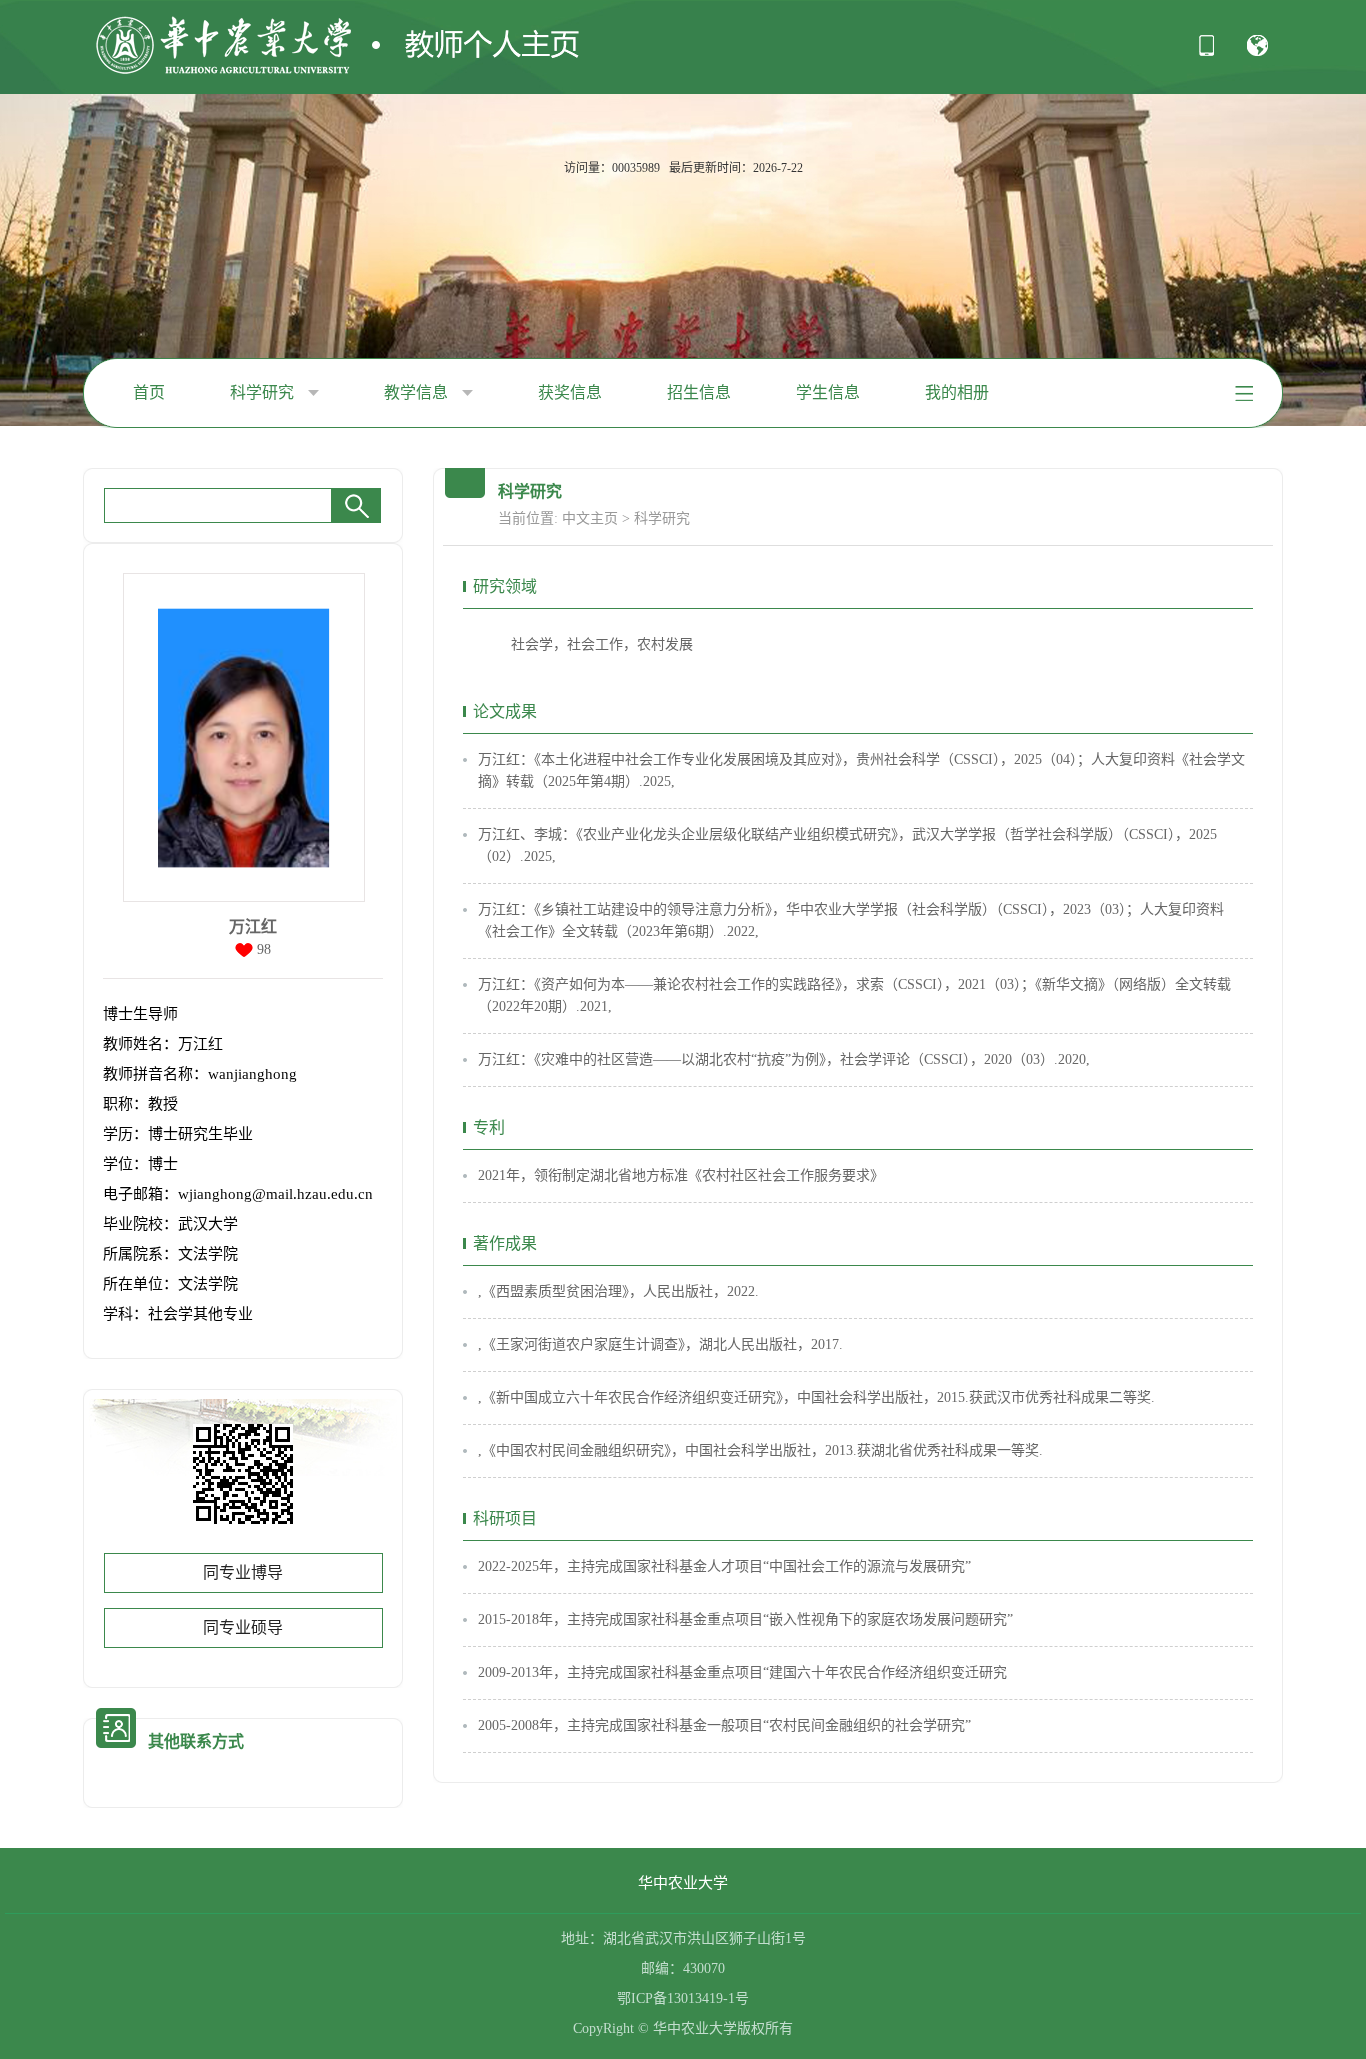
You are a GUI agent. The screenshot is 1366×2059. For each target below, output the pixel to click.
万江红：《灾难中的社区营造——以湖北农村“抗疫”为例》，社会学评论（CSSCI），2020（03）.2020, (784, 1059)
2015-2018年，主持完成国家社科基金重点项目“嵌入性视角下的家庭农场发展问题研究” (745, 1619)
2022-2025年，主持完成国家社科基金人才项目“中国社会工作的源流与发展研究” (724, 1566)
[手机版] (1206, 52)
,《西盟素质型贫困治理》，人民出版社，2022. (618, 1291)
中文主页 (590, 518)
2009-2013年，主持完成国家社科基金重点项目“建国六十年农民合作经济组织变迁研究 (742, 1672)
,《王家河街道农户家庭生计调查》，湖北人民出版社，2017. (660, 1344)
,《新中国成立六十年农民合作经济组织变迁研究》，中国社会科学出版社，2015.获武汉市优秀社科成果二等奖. (816, 1397)
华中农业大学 (683, 1883)
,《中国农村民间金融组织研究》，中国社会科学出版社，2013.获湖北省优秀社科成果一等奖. (760, 1450)
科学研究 (264, 392)
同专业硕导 (243, 1627)
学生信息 (828, 392)
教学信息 (418, 392)
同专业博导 (243, 1572)
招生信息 (699, 392)
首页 (149, 392)
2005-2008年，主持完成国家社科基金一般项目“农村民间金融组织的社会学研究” (724, 1725)
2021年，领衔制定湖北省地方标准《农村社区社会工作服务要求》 (681, 1175)
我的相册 (957, 392)
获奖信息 (570, 392)
